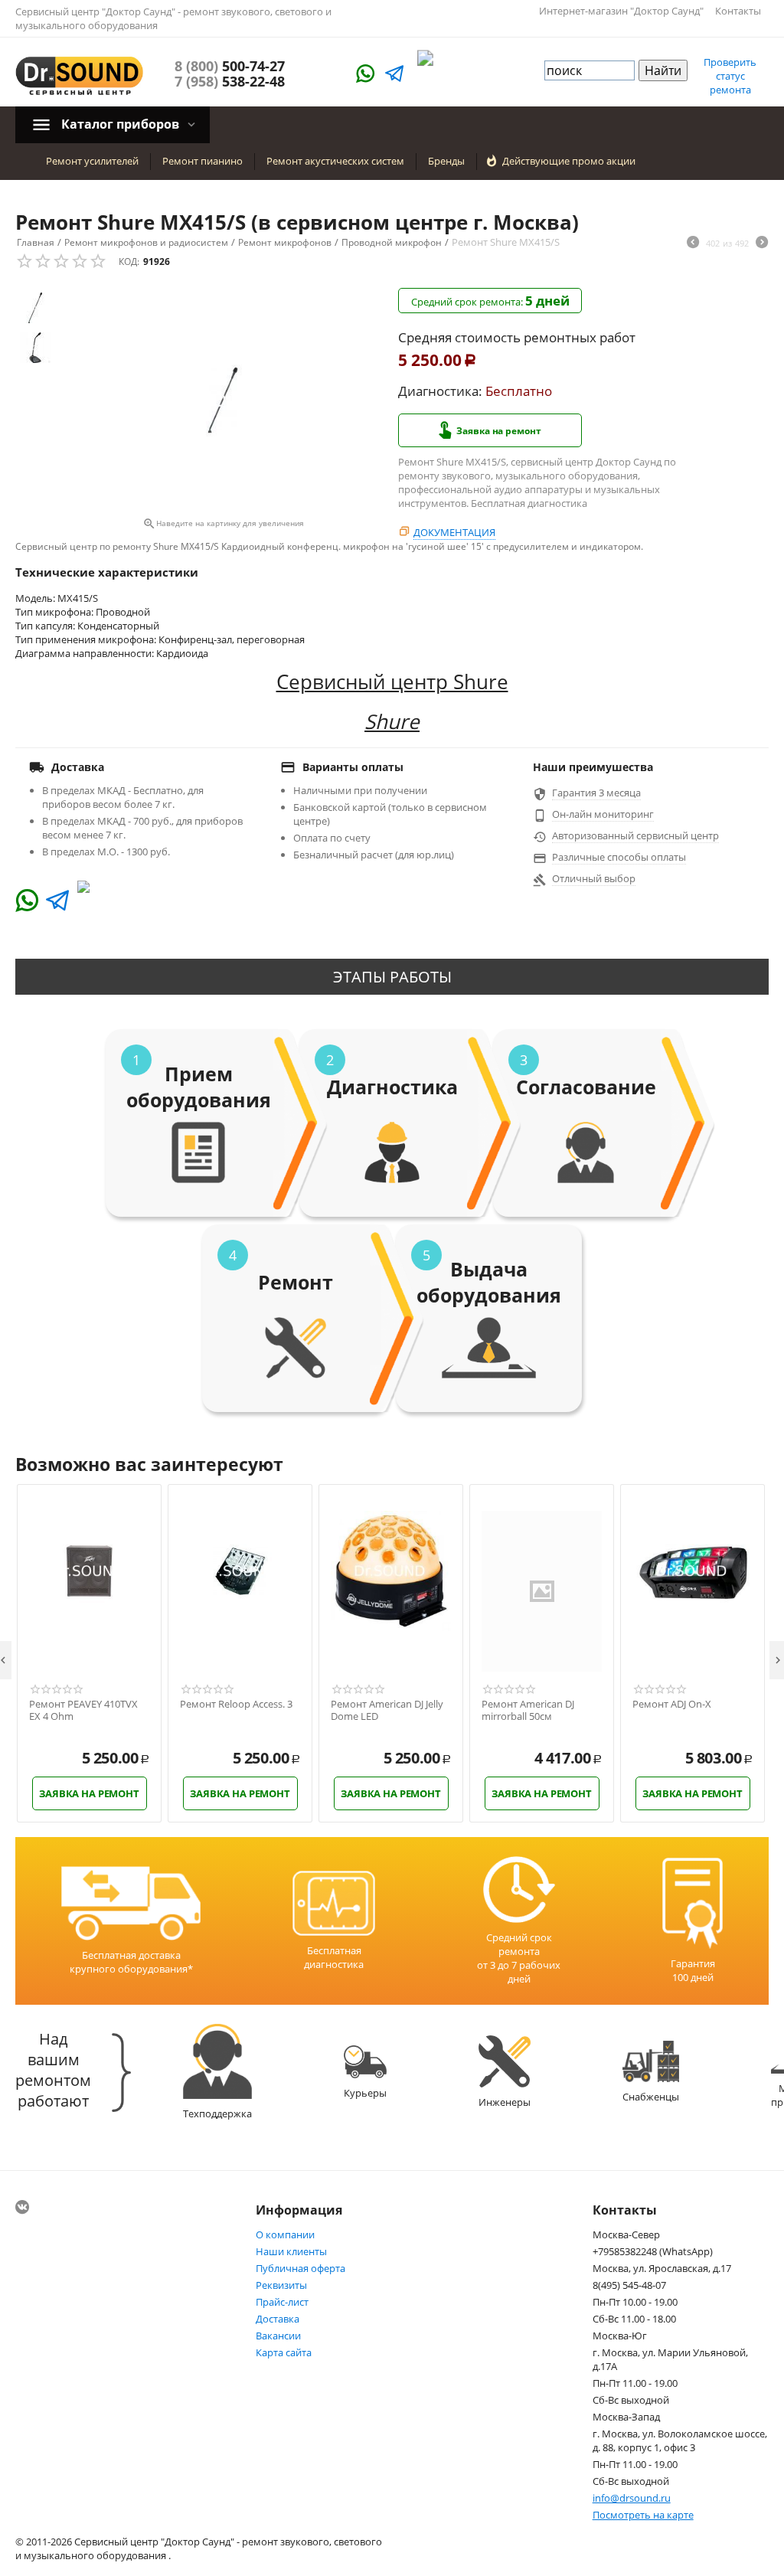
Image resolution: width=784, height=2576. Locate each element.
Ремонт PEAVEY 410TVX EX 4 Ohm (83, 1710)
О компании (285, 2234)
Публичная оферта (301, 2268)
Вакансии (278, 2336)
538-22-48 (230, 81)
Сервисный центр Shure (392, 682)
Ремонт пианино (203, 161)
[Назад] (693, 244)
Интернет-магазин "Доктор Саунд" (621, 11)
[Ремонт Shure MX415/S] (223, 400)
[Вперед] (762, 244)
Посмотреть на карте (643, 2515)
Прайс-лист (282, 2302)
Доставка (278, 2319)
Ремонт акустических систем (335, 161)
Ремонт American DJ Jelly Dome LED (387, 1710)
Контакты (738, 11)
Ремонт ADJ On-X (672, 1705)
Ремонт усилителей (92, 161)
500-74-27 (230, 66)
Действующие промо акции (569, 161)
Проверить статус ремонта (730, 76)
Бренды (446, 161)
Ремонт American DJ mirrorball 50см (528, 1710)
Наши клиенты (291, 2251)
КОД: (129, 262)
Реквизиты (281, 2285)
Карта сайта (284, 2352)
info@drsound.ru (632, 2498)
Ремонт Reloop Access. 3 (236, 1705)
